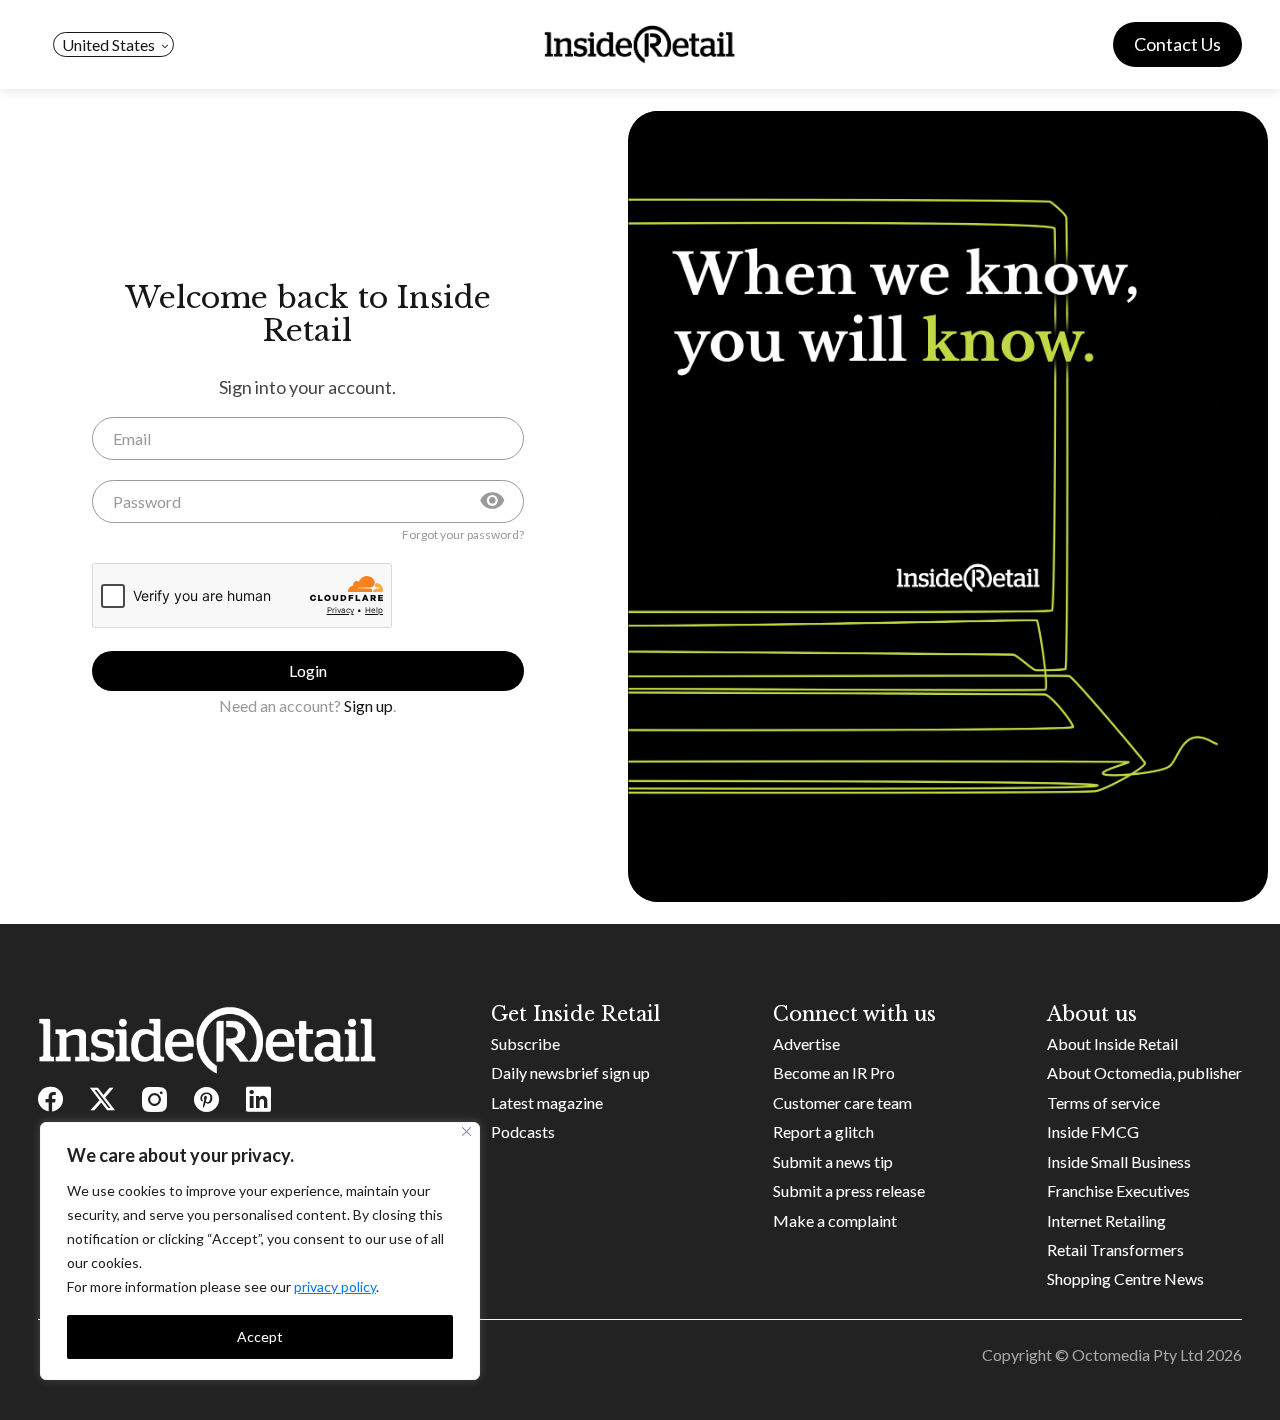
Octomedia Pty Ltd (1137, 1354)
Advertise (806, 1043)
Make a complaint (835, 1220)
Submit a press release (849, 1190)
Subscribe (525, 1043)
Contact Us (1177, 44)
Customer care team (842, 1102)
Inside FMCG (1093, 1131)
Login (308, 670)
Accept (260, 1336)
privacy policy (335, 1286)
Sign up (368, 705)
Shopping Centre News (1125, 1278)
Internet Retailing (1106, 1220)
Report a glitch (823, 1131)
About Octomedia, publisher (1144, 1072)
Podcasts (523, 1131)
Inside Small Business (1119, 1161)
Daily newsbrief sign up (570, 1072)
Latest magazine (547, 1102)
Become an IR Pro (834, 1072)
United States (108, 44)
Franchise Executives (1118, 1190)
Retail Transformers (1115, 1249)
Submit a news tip (833, 1161)
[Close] (466, 1131)
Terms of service (1103, 1102)
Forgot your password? (463, 535)
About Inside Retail (1112, 1043)
